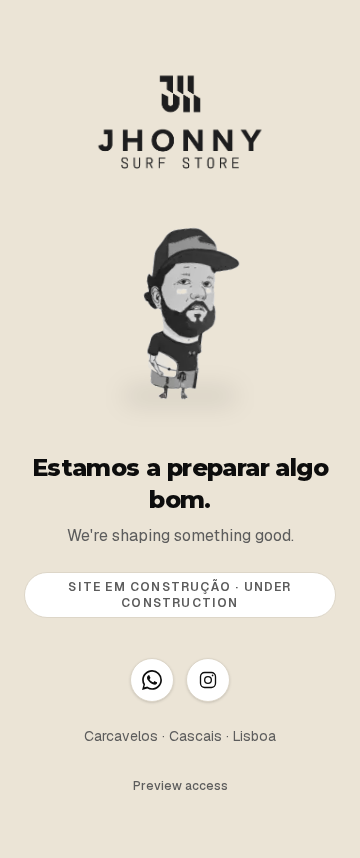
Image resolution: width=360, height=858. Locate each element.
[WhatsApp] (152, 680)
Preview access (180, 786)
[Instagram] (208, 680)
